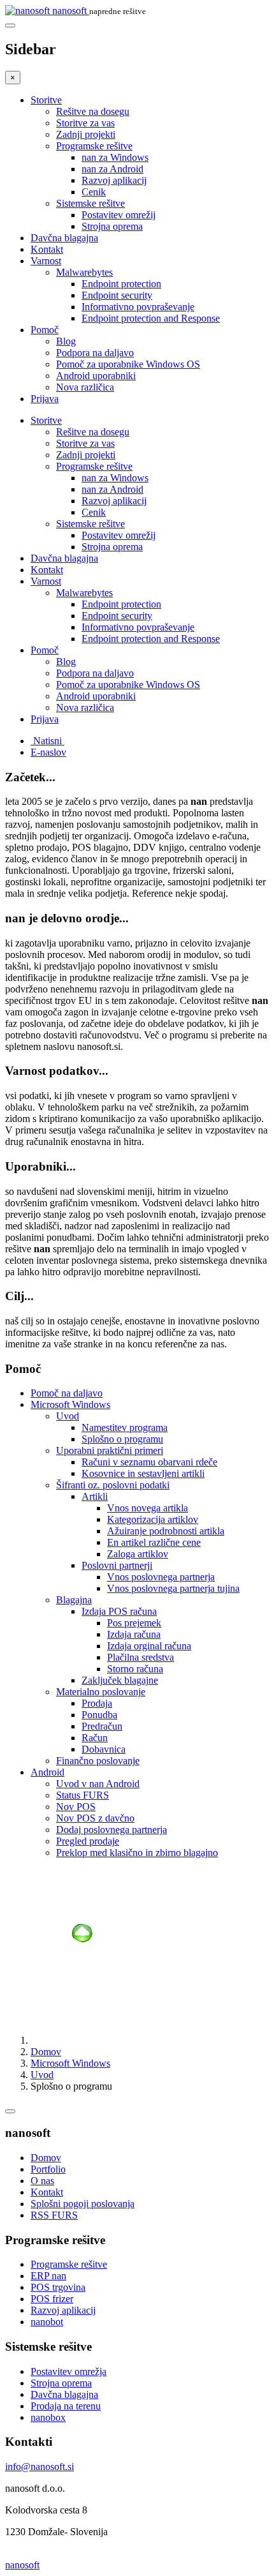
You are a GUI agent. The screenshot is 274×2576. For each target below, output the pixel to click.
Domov (46, 2052)
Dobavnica (104, 1749)
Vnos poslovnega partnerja (161, 1577)
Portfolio (48, 2169)
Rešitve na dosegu (93, 111)
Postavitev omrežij (119, 215)
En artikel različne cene (154, 1542)
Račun (95, 1738)
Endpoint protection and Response (151, 318)
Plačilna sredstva (141, 1657)
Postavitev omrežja (68, 2371)
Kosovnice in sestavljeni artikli (143, 1473)
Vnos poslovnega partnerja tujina (173, 1588)
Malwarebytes (84, 272)
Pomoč (45, 330)
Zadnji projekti (86, 134)
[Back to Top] (10, 2111)
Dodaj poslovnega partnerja (112, 1830)
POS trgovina (58, 2287)
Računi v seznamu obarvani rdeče (149, 1462)
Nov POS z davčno (95, 1818)
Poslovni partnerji (117, 1565)
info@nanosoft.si (40, 2467)
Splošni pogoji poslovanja (83, 2204)
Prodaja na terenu (66, 2406)
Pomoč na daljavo (67, 1393)
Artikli (95, 1496)
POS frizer (52, 2299)
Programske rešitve (94, 146)
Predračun (102, 1726)
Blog (66, 341)
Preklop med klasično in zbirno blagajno (137, 1853)
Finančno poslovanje (98, 1761)
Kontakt (47, 249)
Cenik (94, 192)
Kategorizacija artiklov (153, 1519)
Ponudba (99, 1715)
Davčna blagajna (64, 238)
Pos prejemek (134, 1623)
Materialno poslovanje (101, 1692)
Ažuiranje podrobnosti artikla (166, 1531)
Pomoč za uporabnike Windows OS (128, 364)
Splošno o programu (122, 1439)
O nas (42, 2181)
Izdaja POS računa (119, 1611)
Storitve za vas (85, 123)
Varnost (46, 261)
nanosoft (22, 2565)
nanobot (47, 2322)
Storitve (46, 100)
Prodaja (97, 1703)
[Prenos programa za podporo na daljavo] (82, 2018)
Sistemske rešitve (90, 203)
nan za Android (112, 169)
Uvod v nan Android (98, 1784)
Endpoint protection (121, 284)
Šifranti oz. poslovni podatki (113, 1485)
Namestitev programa (125, 1427)
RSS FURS (54, 2215)
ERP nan (48, 2276)
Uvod (68, 1416)
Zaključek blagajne (120, 1680)
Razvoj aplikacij (114, 180)
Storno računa (135, 1669)
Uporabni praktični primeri (110, 1450)
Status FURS (83, 1795)
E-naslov (48, 752)
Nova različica (85, 387)
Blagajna (74, 1600)
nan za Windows (115, 157)
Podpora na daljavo (95, 353)
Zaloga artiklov (138, 1554)
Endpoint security (117, 295)
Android (47, 1772)
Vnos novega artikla (148, 1508)
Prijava (45, 399)
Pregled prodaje (88, 1841)
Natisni (47, 741)
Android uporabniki (96, 376)
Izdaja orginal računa (149, 1646)
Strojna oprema (112, 226)
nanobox (48, 2417)
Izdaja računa (134, 1634)
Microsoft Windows (70, 1404)
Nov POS (76, 1807)
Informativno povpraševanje (138, 307)
